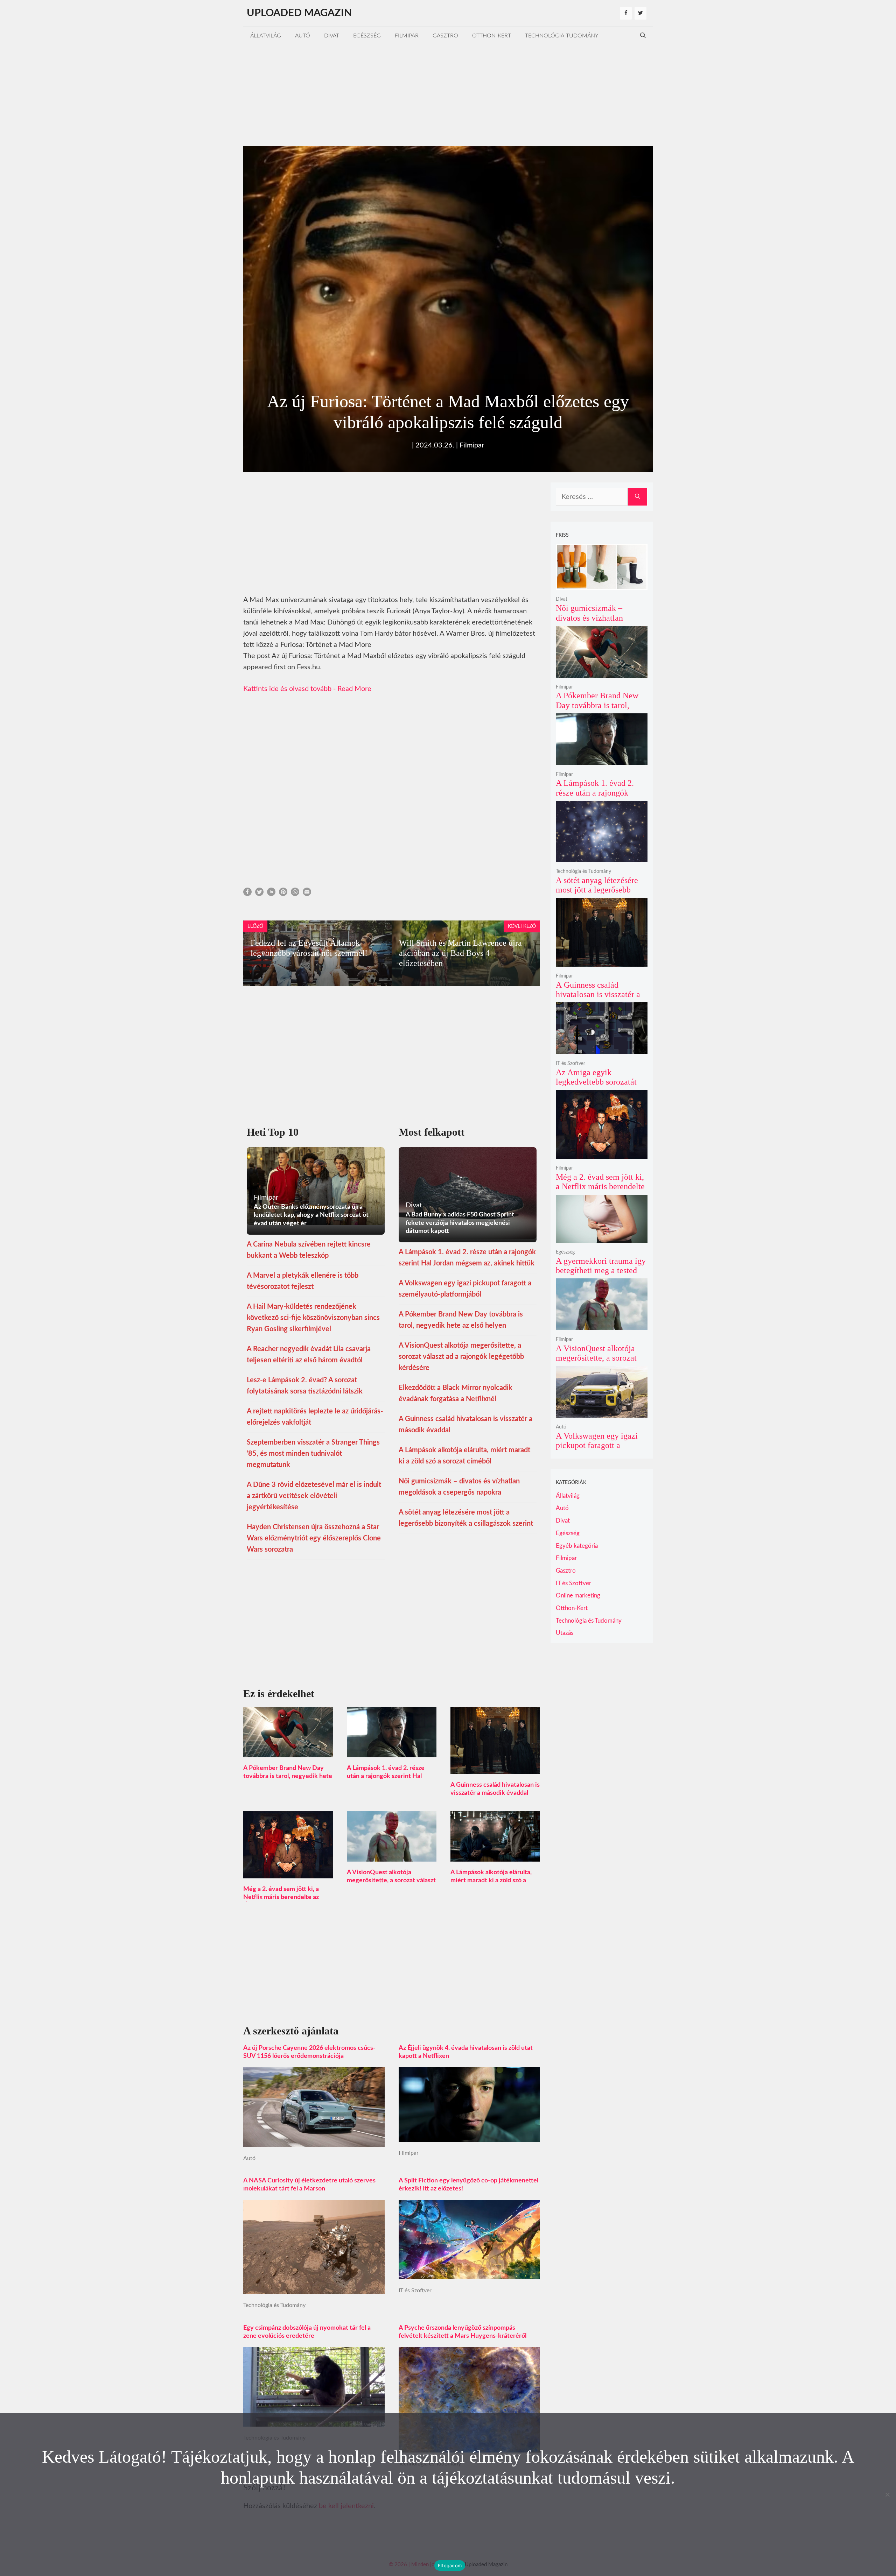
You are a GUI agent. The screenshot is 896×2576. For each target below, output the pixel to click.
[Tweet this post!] (259, 894)
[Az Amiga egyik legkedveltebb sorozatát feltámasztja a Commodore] (602, 1049)
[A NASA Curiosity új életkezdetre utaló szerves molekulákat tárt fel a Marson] (314, 2288)
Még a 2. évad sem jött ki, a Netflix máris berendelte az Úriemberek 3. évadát (281, 1897)
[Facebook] (626, 13)
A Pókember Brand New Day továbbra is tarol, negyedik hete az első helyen (288, 1776)
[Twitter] (640, 13)
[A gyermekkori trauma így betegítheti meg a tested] (602, 1238)
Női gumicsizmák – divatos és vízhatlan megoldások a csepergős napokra (597, 623)
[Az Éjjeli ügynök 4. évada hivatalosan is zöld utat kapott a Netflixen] (469, 2136)
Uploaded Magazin (299, 13)
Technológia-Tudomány (562, 36)
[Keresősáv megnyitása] (643, 36)
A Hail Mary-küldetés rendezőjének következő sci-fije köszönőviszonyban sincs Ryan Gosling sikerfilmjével (313, 1318)
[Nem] (887, 2494)
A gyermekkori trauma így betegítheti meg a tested (601, 1266)
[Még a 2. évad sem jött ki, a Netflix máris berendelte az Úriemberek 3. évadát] (288, 1873)
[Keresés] (638, 497)
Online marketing (578, 1596)
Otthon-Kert (492, 36)
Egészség (367, 36)
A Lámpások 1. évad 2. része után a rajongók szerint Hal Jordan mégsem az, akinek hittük (599, 797)
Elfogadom (450, 2566)
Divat (332, 36)
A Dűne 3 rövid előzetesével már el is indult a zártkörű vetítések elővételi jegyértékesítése (314, 1496)
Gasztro (445, 36)
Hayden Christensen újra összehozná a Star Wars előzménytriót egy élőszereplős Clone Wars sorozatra (314, 1538)
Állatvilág (266, 36)
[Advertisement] (448, 93)
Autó (303, 36)
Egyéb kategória (577, 1546)
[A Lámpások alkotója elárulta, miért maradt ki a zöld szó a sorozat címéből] (495, 1856)
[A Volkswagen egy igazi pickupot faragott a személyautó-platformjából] (602, 1413)
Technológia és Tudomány (274, 2305)
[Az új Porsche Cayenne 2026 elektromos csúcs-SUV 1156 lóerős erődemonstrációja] (314, 2141)
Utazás (565, 1633)
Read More (354, 689)
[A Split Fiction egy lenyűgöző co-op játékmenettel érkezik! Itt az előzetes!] (469, 2274)
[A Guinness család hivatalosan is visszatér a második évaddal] (495, 1769)
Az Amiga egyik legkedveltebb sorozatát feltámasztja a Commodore (596, 1087)
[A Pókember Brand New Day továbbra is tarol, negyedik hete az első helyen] (288, 1752)
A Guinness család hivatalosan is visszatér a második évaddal (598, 994)
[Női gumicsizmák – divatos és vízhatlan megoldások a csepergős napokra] (602, 585)
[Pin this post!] (283, 894)
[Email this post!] (307, 894)
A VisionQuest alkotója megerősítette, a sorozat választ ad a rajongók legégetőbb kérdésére (461, 1357)
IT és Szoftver (415, 2291)
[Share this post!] (247, 894)
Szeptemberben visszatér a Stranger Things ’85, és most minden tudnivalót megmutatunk (313, 1454)
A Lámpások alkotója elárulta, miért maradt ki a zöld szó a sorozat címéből (491, 1880)
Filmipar (407, 36)
